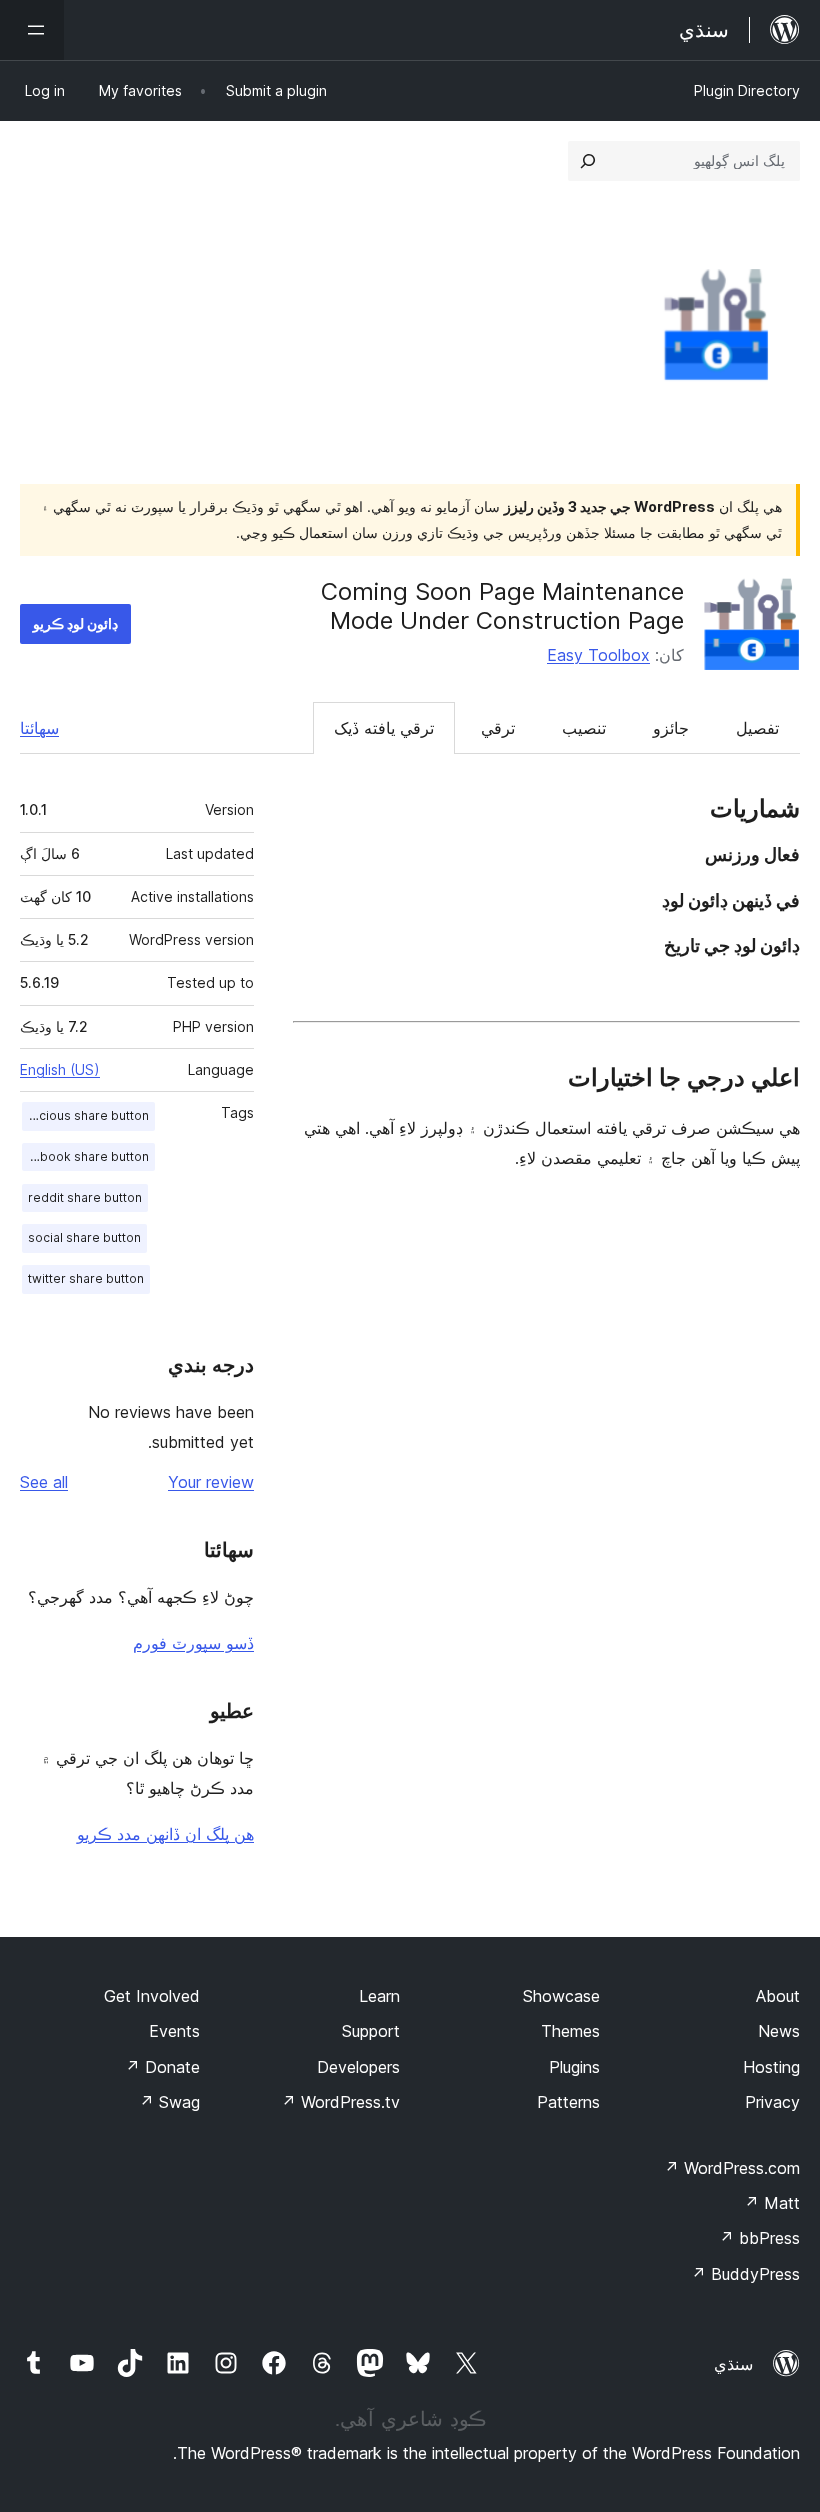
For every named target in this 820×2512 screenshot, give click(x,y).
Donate (162, 2067)
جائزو (671, 728)
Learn (379, 1996)
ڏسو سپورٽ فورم (193, 1643)
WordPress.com (732, 2168)
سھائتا (39, 728)
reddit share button (85, 1197)
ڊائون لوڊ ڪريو (75, 623)
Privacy (772, 2102)
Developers (358, 2067)
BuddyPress (745, 2274)
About (778, 1996)
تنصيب (584, 728)
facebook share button (85, 1156)
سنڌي (733, 2364)
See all (44, 1482)
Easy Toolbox (598, 655)
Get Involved (152, 1996)
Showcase (561, 1996)
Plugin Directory (747, 90)
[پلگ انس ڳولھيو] (588, 161)
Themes (570, 2031)
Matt (772, 2203)
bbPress (759, 2238)
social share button (84, 1237)
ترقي (498, 728)
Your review (211, 1482)
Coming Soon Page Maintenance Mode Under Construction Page (502, 606)
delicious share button (85, 1115)
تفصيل (757, 728)
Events (174, 2031)
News (779, 2031)
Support (371, 2031)
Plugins (574, 2067)
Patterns (568, 2102)
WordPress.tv (340, 2102)
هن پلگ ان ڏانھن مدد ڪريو (165, 1834)
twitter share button (86, 1278)
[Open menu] (32, 30)
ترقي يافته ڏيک (384, 728)
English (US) (60, 1069)
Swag (169, 2102)
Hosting (771, 2067)
